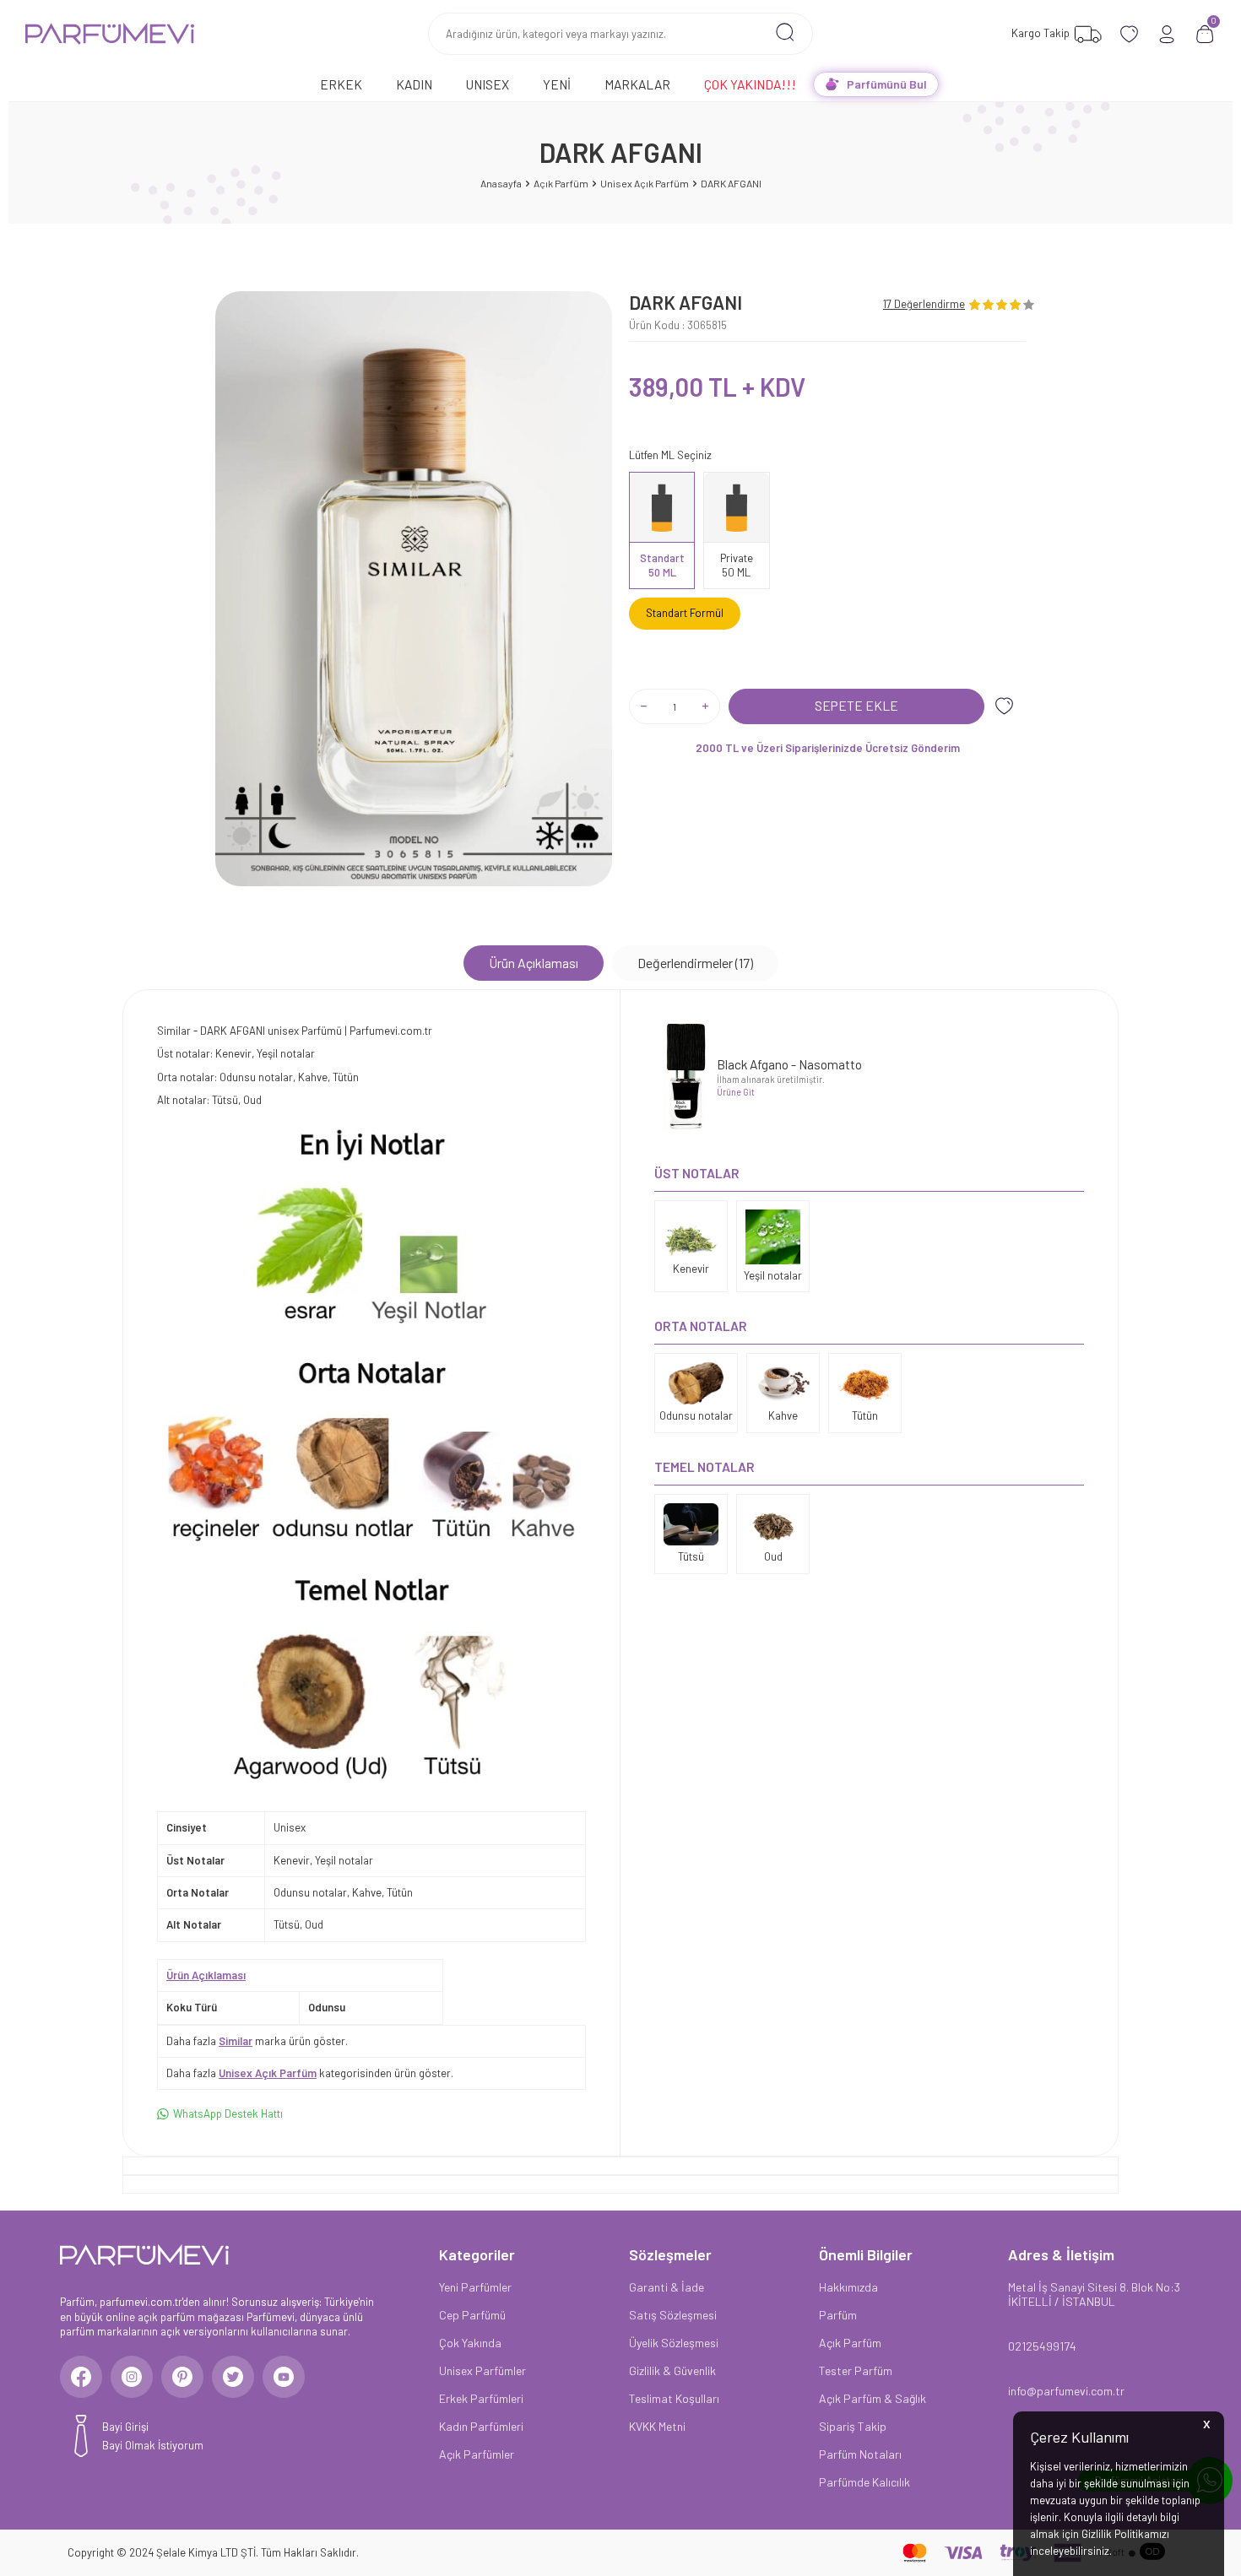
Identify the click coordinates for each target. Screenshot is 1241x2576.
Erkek (341, 84)
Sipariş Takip (853, 2426)
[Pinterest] (182, 2377)
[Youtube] (284, 2377)
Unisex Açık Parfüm (645, 183)
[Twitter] (233, 2377)
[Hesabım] (1167, 34)
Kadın (414, 84)
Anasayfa (501, 183)
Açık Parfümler (477, 2454)
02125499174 (1042, 2346)
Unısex (488, 84)
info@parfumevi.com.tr (1066, 2391)
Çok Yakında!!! (750, 84)
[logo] (110, 34)
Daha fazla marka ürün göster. (257, 2041)
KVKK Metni (657, 2426)
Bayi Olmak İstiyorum (153, 2445)
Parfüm (838, 2315)
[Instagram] (132, 2377)
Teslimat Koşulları (674, 2398)
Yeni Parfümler (475, 2287)
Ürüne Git (736, 1092)
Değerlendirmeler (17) (695, 963)
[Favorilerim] (1129, 34)
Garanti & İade (667, 2287)
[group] (414, 589)
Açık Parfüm (561, 183)
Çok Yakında (470, 2343)
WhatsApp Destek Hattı (228, 2113)
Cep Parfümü (472, 2315)
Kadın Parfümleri (481, 2426)
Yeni (557, 84)
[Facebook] (81, 2377)
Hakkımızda (848, 2287)
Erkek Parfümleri (481, 2398)
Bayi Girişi (125, 2427)
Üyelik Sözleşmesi (674, 2343)
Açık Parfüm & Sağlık (872, 2398)
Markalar (637, 84)
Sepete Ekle (856, 705)
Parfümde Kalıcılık (864, 2482)
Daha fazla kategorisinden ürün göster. (310, 2073)
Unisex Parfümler (482, 2370)
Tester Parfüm (856, 2370)
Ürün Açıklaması (534, 963)
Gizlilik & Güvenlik (672, 2370)
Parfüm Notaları (860, 2454)
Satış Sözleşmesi (673, 2315)
